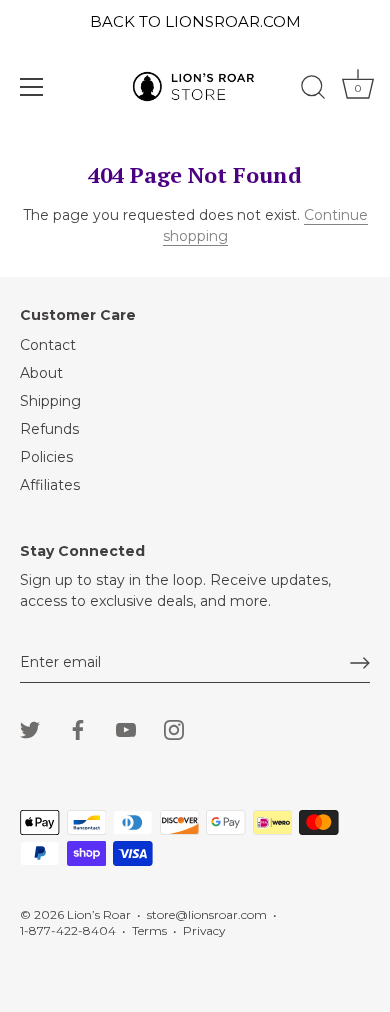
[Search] (313, 90)
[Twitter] (30, 728)
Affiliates (50, 485)
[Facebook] (78, 728)
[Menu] (32, 87)
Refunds (49, 429)
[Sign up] (360, 663)
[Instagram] (174, 728)
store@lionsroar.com (207, 914)
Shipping (50, 401)
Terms (149, 930)
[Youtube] (126, 728)
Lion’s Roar (99, 914)
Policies (46, 457)
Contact (48, 345)
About (41, 373)
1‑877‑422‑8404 (68, 930)
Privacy (204, 930)
